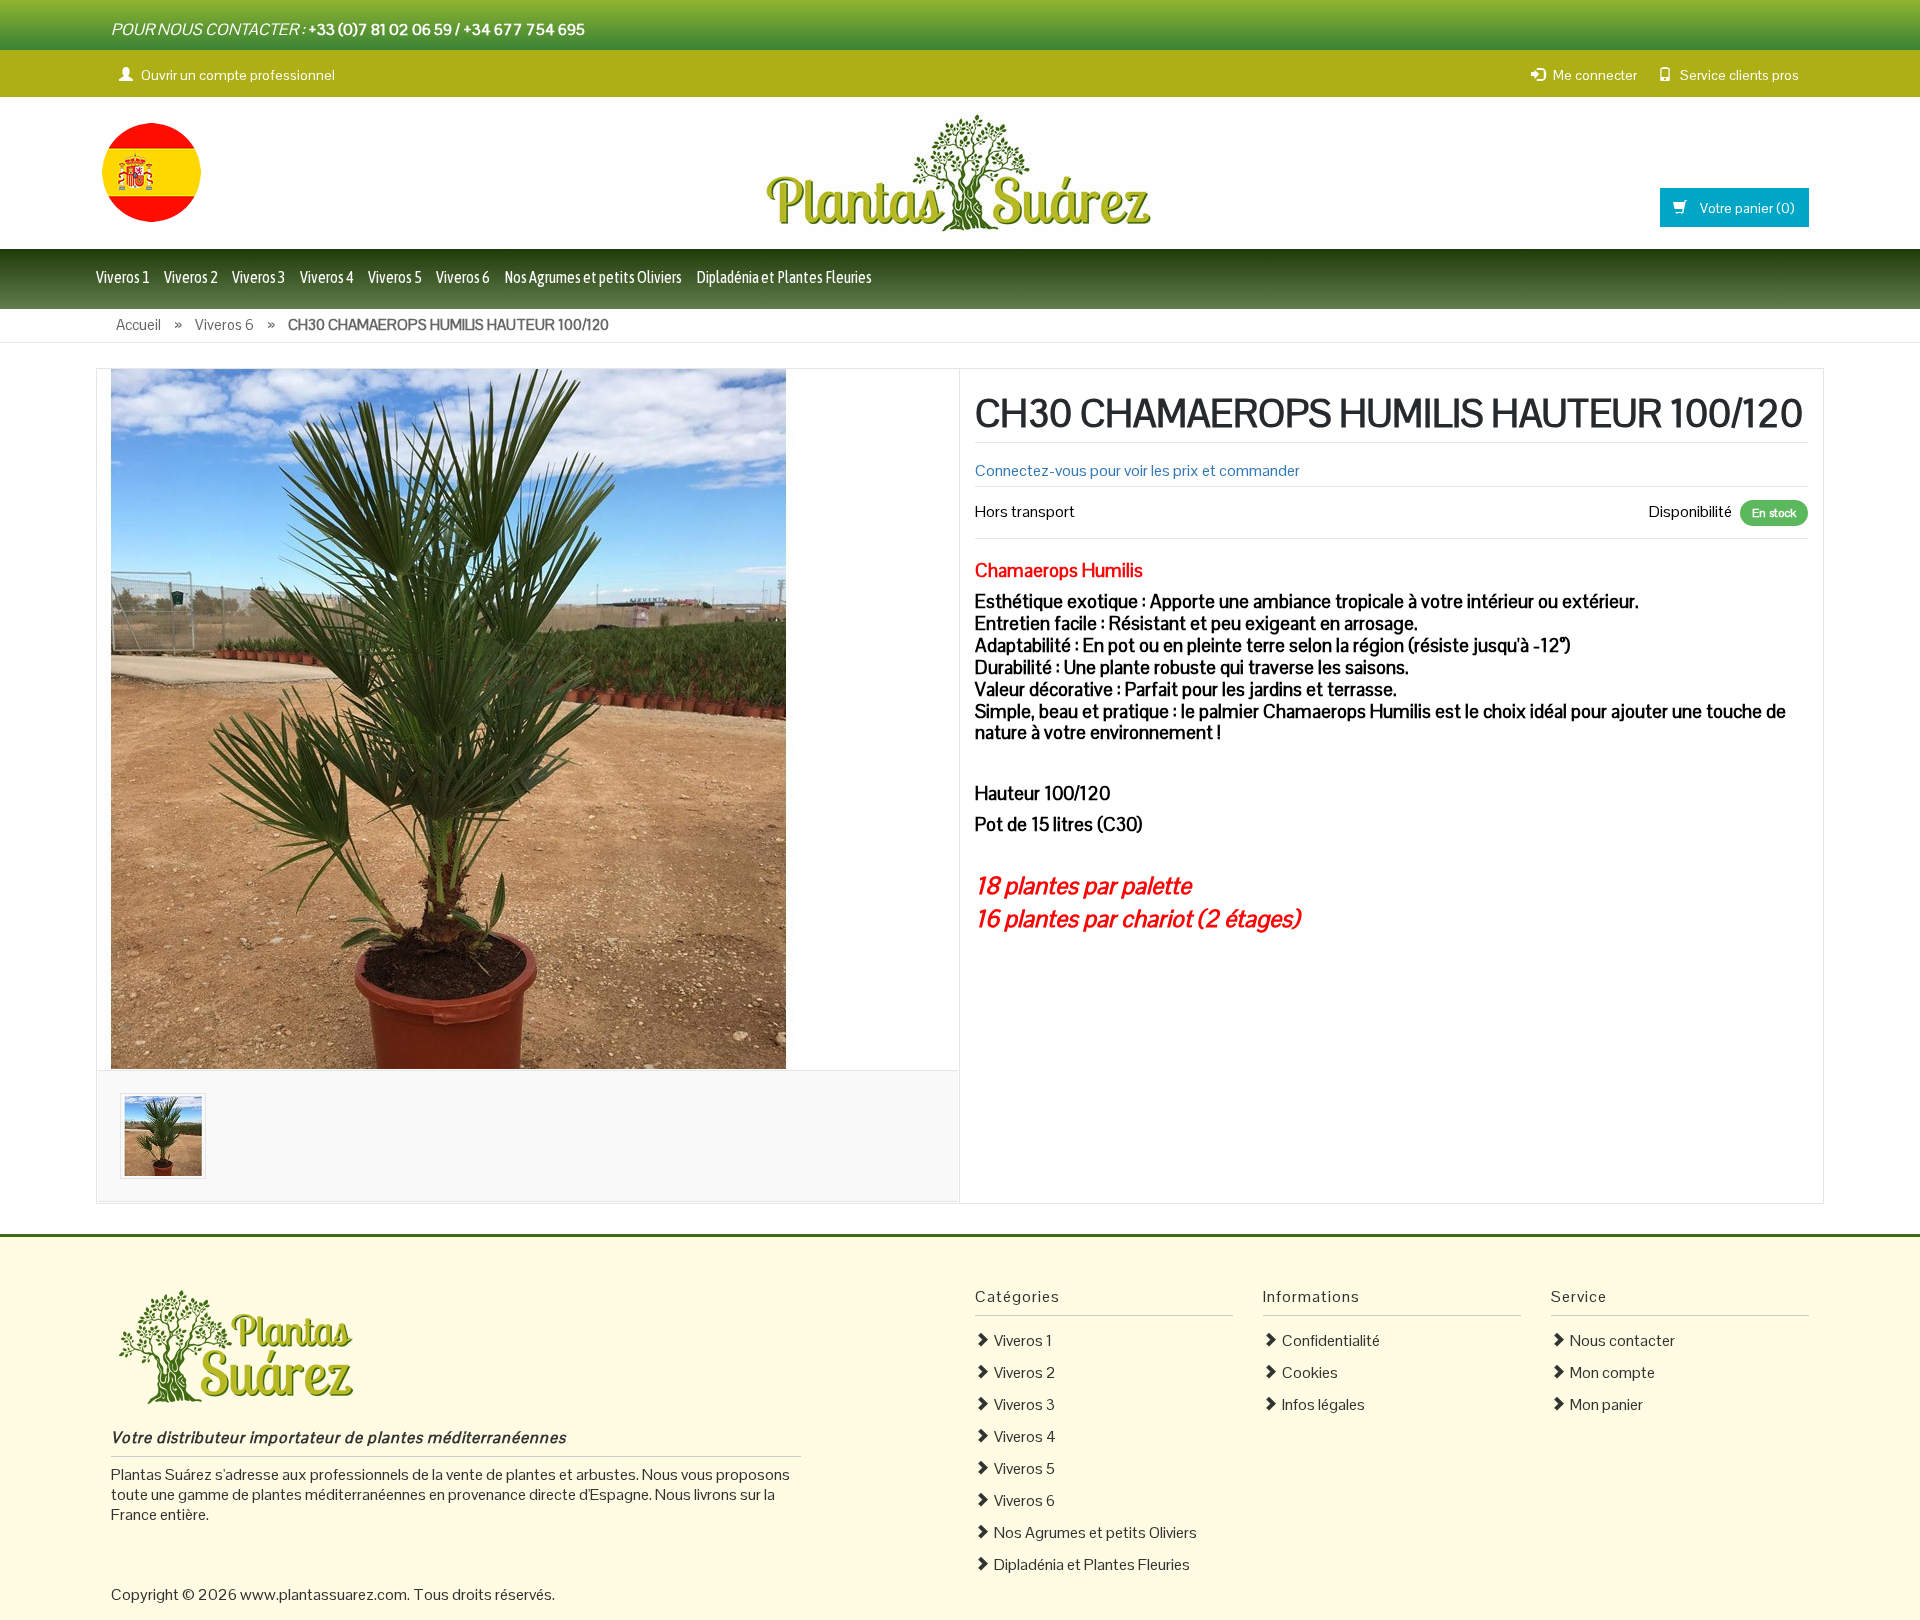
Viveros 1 (123, 277)
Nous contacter (1622, 1340)
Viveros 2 (191, 277)
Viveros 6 (463, 277)
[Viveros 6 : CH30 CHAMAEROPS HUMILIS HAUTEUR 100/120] (447, 717)
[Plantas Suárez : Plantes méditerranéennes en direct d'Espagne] (151, 170)
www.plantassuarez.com (323, 1594)
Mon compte (1612, 1372)
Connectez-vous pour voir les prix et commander (1137, 470)
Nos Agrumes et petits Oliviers (593, 277)
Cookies (1310, 1372)
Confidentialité (1331, 1340)
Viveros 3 (259, 277)
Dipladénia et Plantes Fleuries (784, 277)
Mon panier (1606, 1404)
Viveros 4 (327, 277)
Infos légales (1323, 1404)
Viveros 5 (395, 277)
